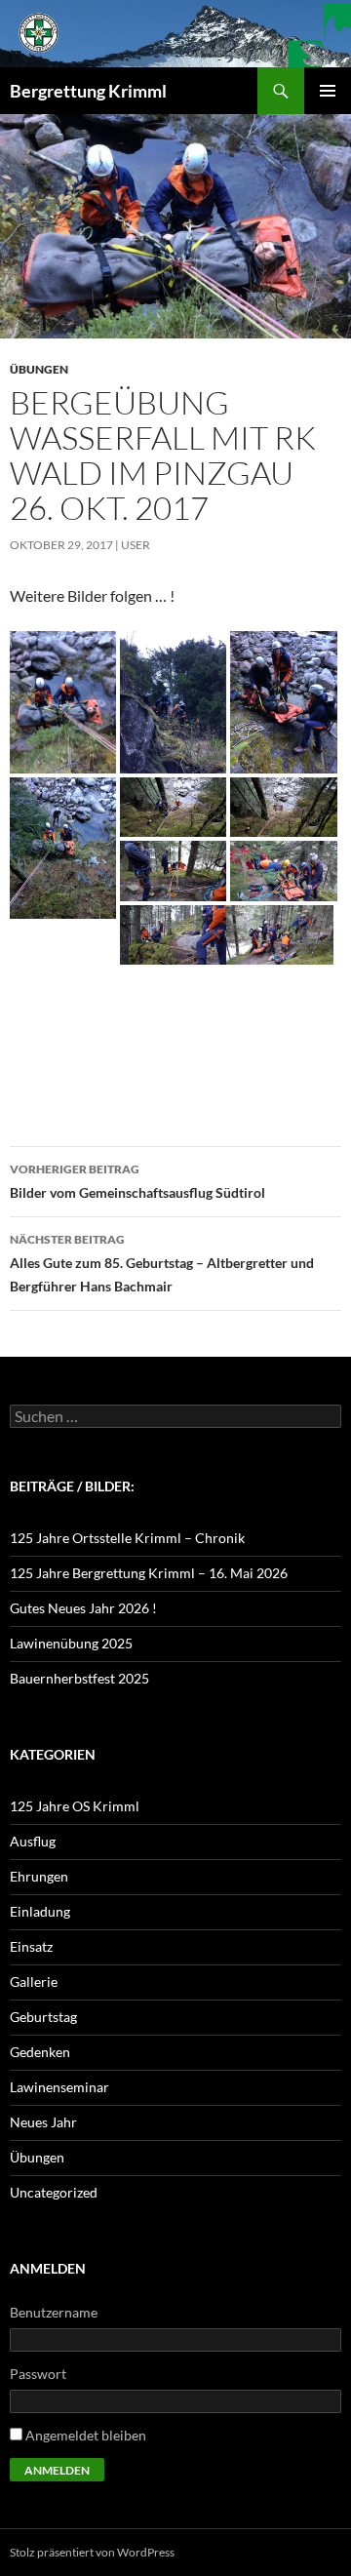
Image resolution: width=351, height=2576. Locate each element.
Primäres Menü (328, 91)
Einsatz (31, 1946)
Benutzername (54, 2312)
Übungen (39, 369)
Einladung (40, 1911)
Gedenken (40, 2052)
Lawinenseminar (59, 2087)
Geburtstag (43, 2017)
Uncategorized (54, 2192)
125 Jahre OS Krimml (75, 1806)
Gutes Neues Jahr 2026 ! (83, 1608)
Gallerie (34, 1982)
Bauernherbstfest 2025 (79, 1678)
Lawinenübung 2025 (71, 1643)
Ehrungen (39, 1876)
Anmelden (57, 2470)
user (136, 545)
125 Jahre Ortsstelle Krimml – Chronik (127, 1538)
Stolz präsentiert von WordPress (92, 2552)
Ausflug (33, 1841)
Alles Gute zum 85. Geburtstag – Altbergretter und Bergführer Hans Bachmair (162, 1263)
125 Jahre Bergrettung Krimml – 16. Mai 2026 (149, 1573)
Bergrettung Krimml (88, 91)
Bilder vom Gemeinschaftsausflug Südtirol (137, 1181)
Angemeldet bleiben (86, 2435)
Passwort (38, 2374)
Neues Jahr (43, 2122)
